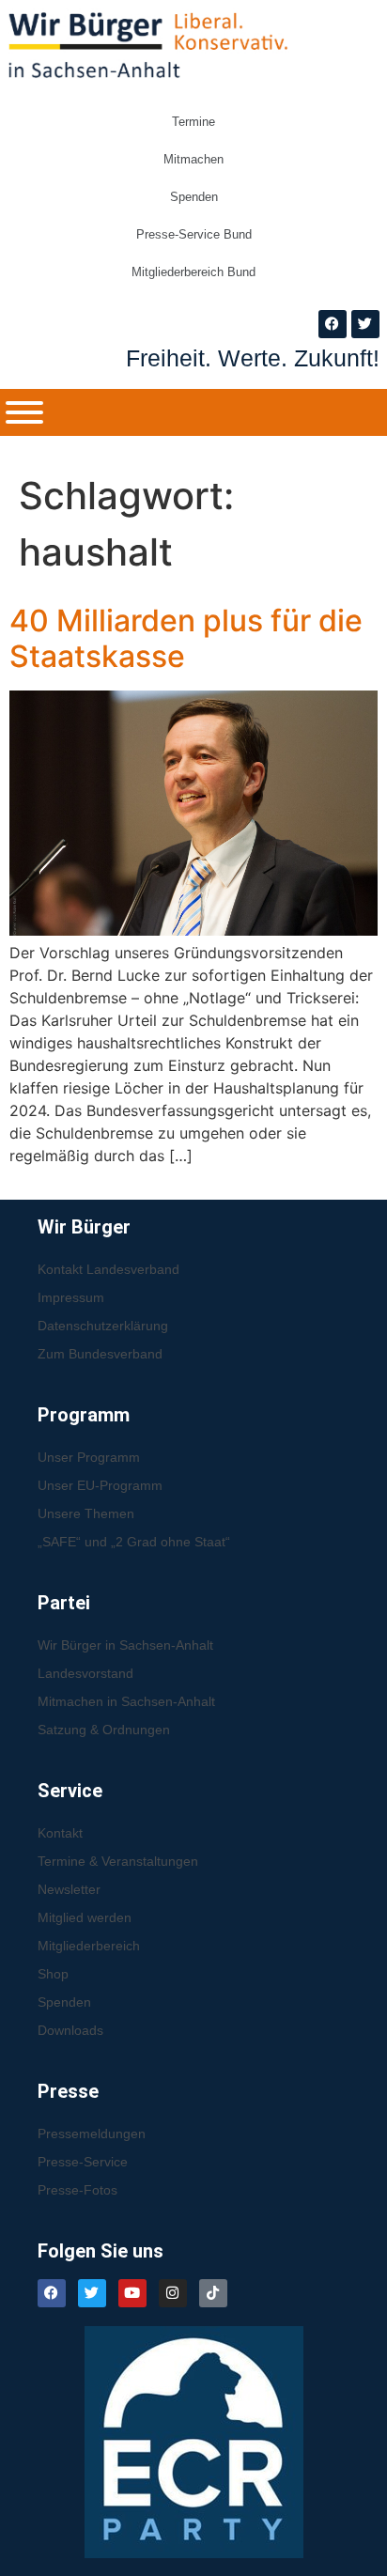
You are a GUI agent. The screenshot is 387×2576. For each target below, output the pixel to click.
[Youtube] (132, 2293)
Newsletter (69, 1889)
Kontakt (60, 1833)
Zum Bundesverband (100, 1354)
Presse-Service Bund (194, 234)
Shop (53, 1974)
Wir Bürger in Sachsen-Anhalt (125, 1645)
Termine (193, 122)
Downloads (70, 2030)
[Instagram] (173, 2293)
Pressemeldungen (92, 2134)
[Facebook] (333, 324)
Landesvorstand (85, 1673)
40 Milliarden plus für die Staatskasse (186, 638)
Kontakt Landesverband (108, 1269)
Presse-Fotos (77, 2190)
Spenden (194, 197)
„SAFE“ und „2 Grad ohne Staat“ (134, 1542)
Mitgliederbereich (89, 1946)
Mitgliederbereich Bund (193, 272)
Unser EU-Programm (100, 1485)
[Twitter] (365, 324)
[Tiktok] (213, 2293)
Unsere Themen (86, 1513)
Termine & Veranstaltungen (118, 1861)
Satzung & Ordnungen (104, 1730)
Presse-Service (83, 2162)
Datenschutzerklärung (103, 1326)
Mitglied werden (85, 1917)
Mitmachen (193, 159)
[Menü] (24, 412)
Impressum (71, 1297)
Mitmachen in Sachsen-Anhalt (126, 1701)
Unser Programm (89, 1457)
